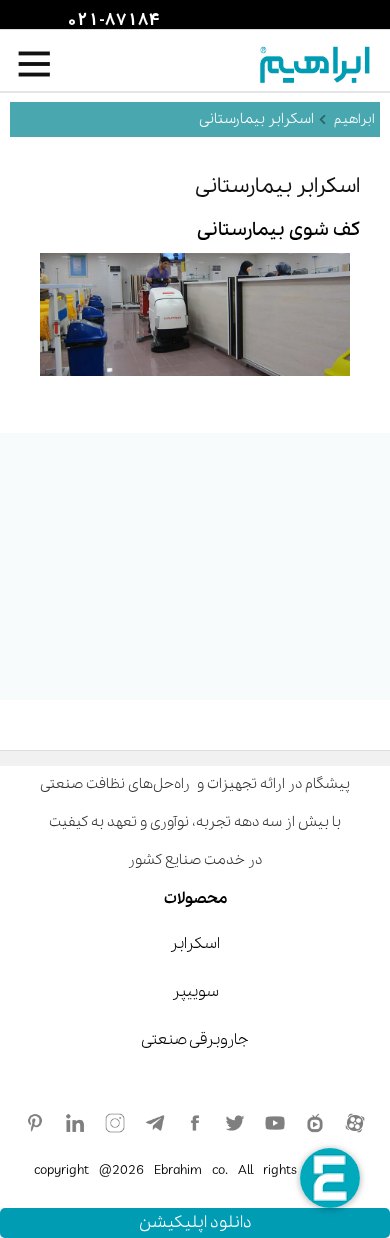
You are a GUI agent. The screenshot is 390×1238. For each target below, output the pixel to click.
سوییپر (195, 992)
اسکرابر (195, 944)
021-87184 (111, 21)
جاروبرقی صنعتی (195, 1040)
